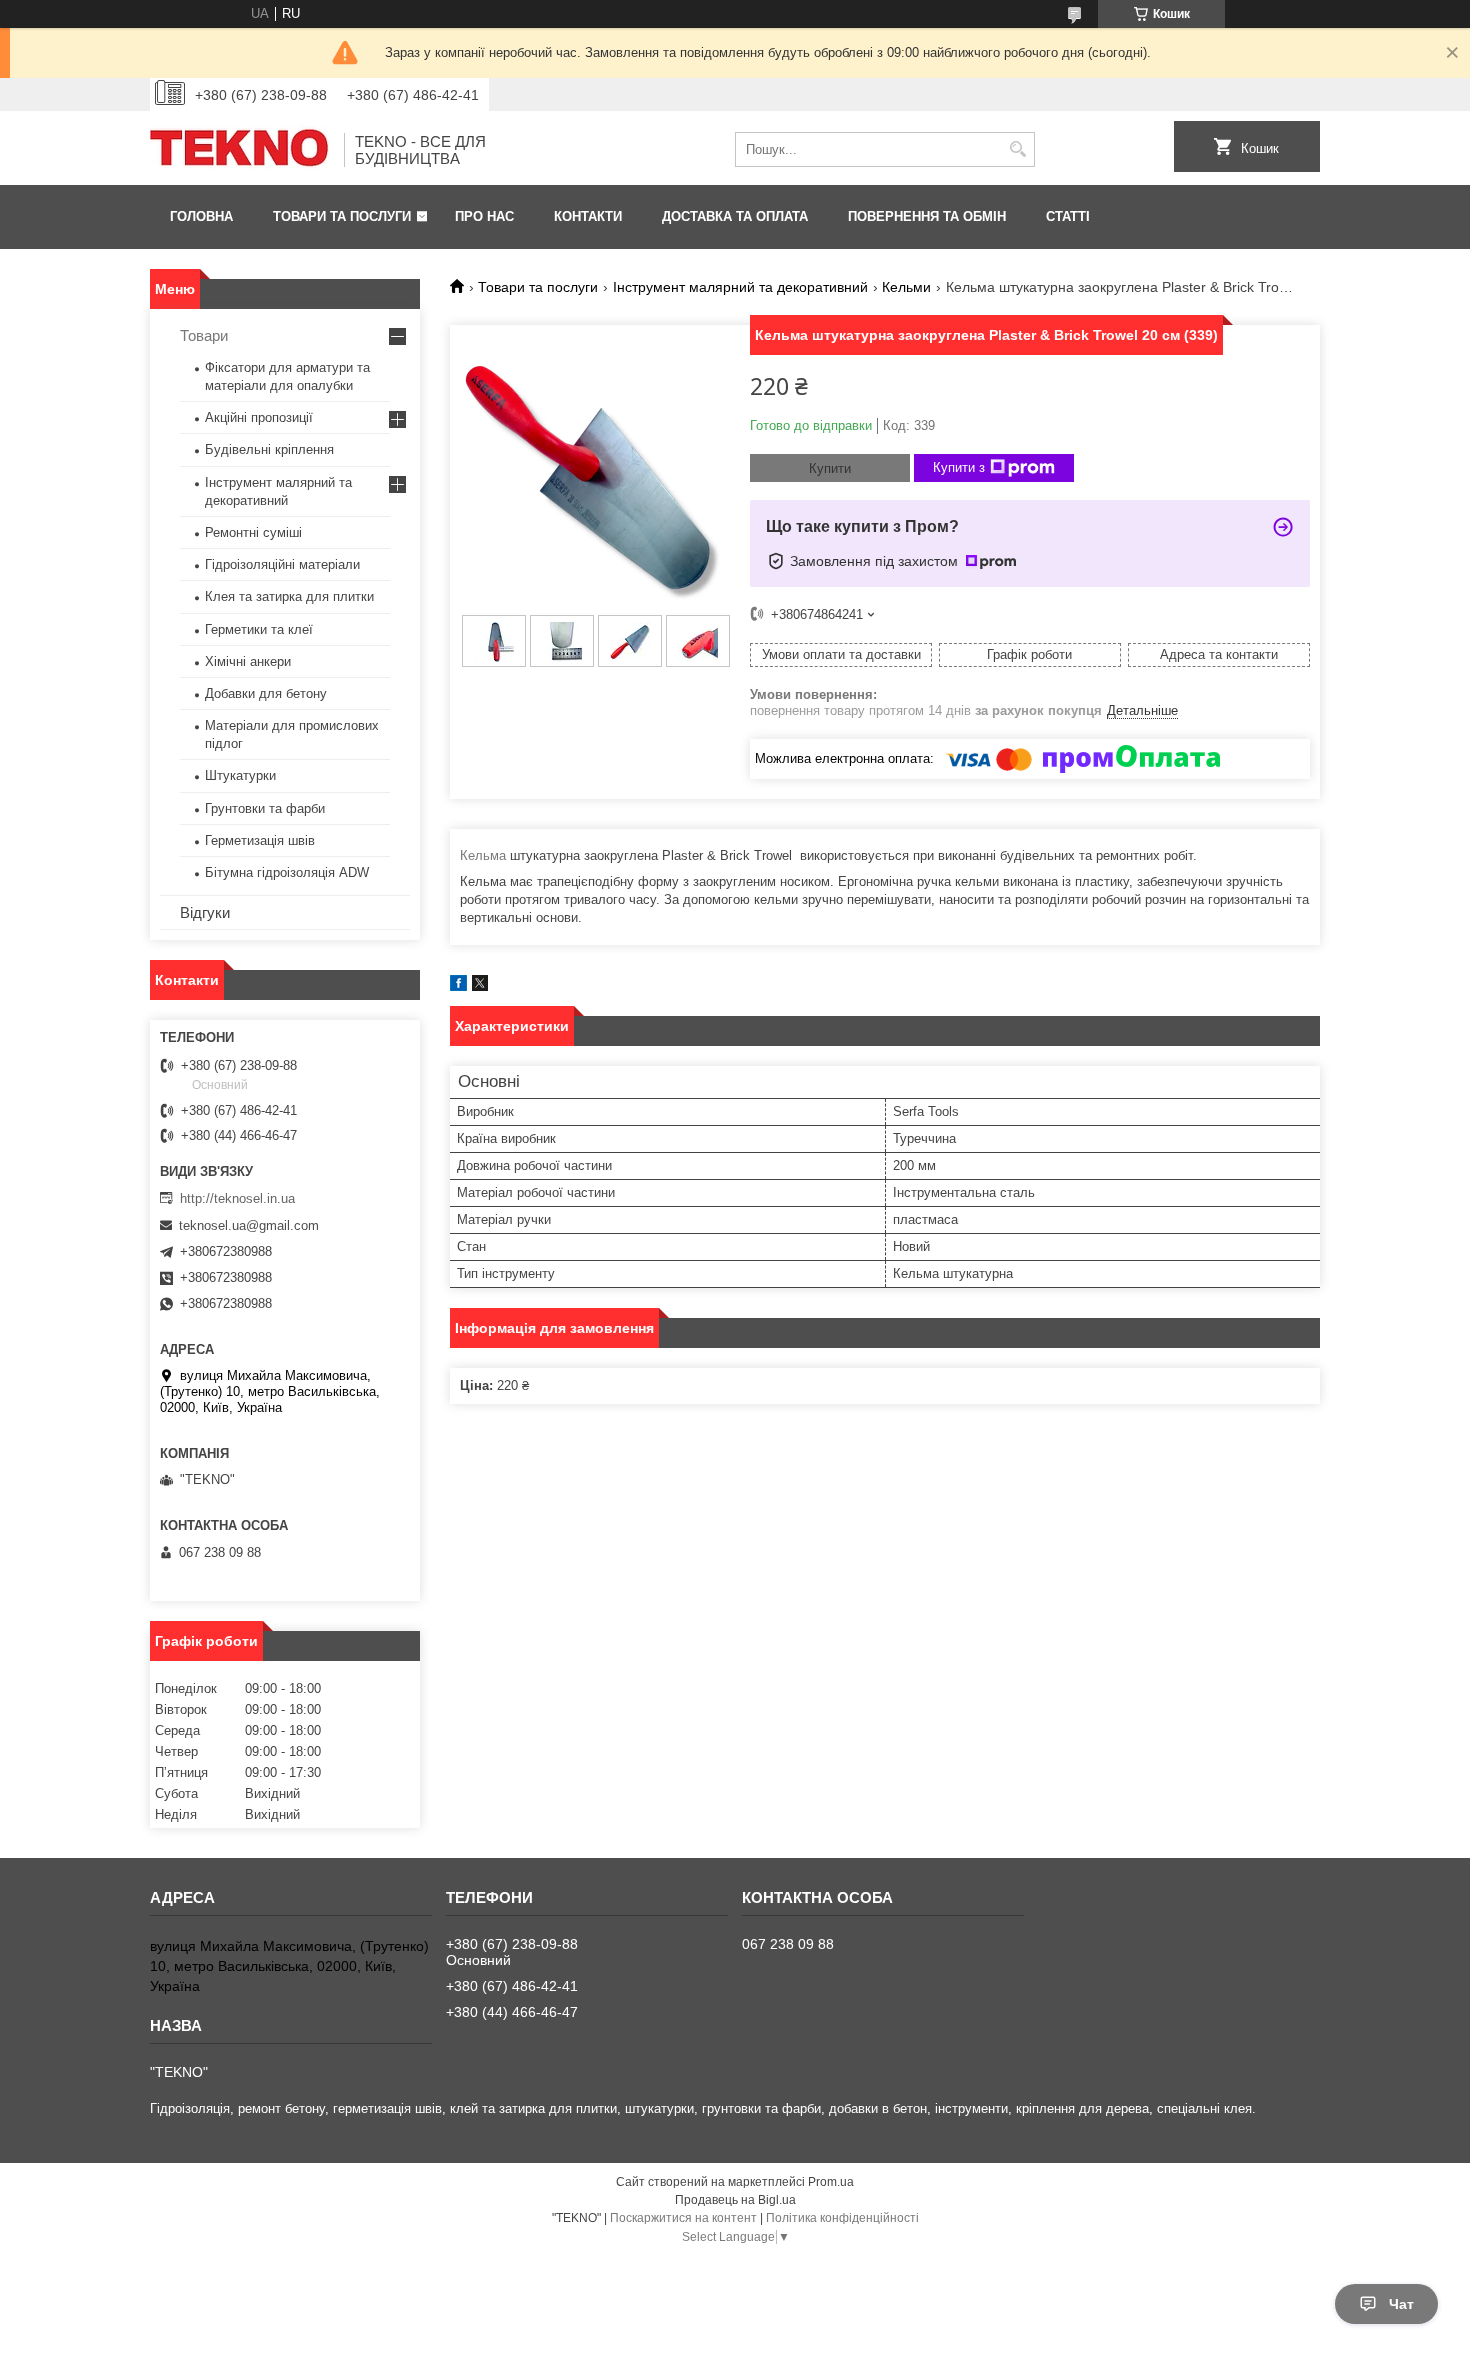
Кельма (483, 855)
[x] (480, 986)
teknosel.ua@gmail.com (249, 1225)
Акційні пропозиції (259, 417)
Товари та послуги (342, 216)
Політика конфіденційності (842, 2218)
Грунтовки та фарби (265, 808)
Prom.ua (831, 2182)
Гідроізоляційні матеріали (282, 564)
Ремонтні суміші (253, 532)
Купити (830, 468)
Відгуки (205, 912)
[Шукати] (1017, 149)
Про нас (484, 216)
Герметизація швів (260, 840)
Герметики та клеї (259, 629)
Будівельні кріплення (269, 449)
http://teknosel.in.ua (237, 1198)
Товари (204, 335)
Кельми (906, 287)
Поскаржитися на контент (683, 2218)
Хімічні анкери (248, 661)
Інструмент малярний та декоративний (740, 287)
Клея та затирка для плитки (289, 596)
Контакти (588, 216)
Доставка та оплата (735, 216)
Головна (201, 216)
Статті (1068, 216)
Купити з (959, 467)
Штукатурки (240, 775)
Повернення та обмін (927, 216)
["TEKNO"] (240, 150)
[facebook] (458, 986)
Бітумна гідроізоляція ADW (287, 872)
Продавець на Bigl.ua (735, 2200)
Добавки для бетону (266, 693)
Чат (1401, 2304)
